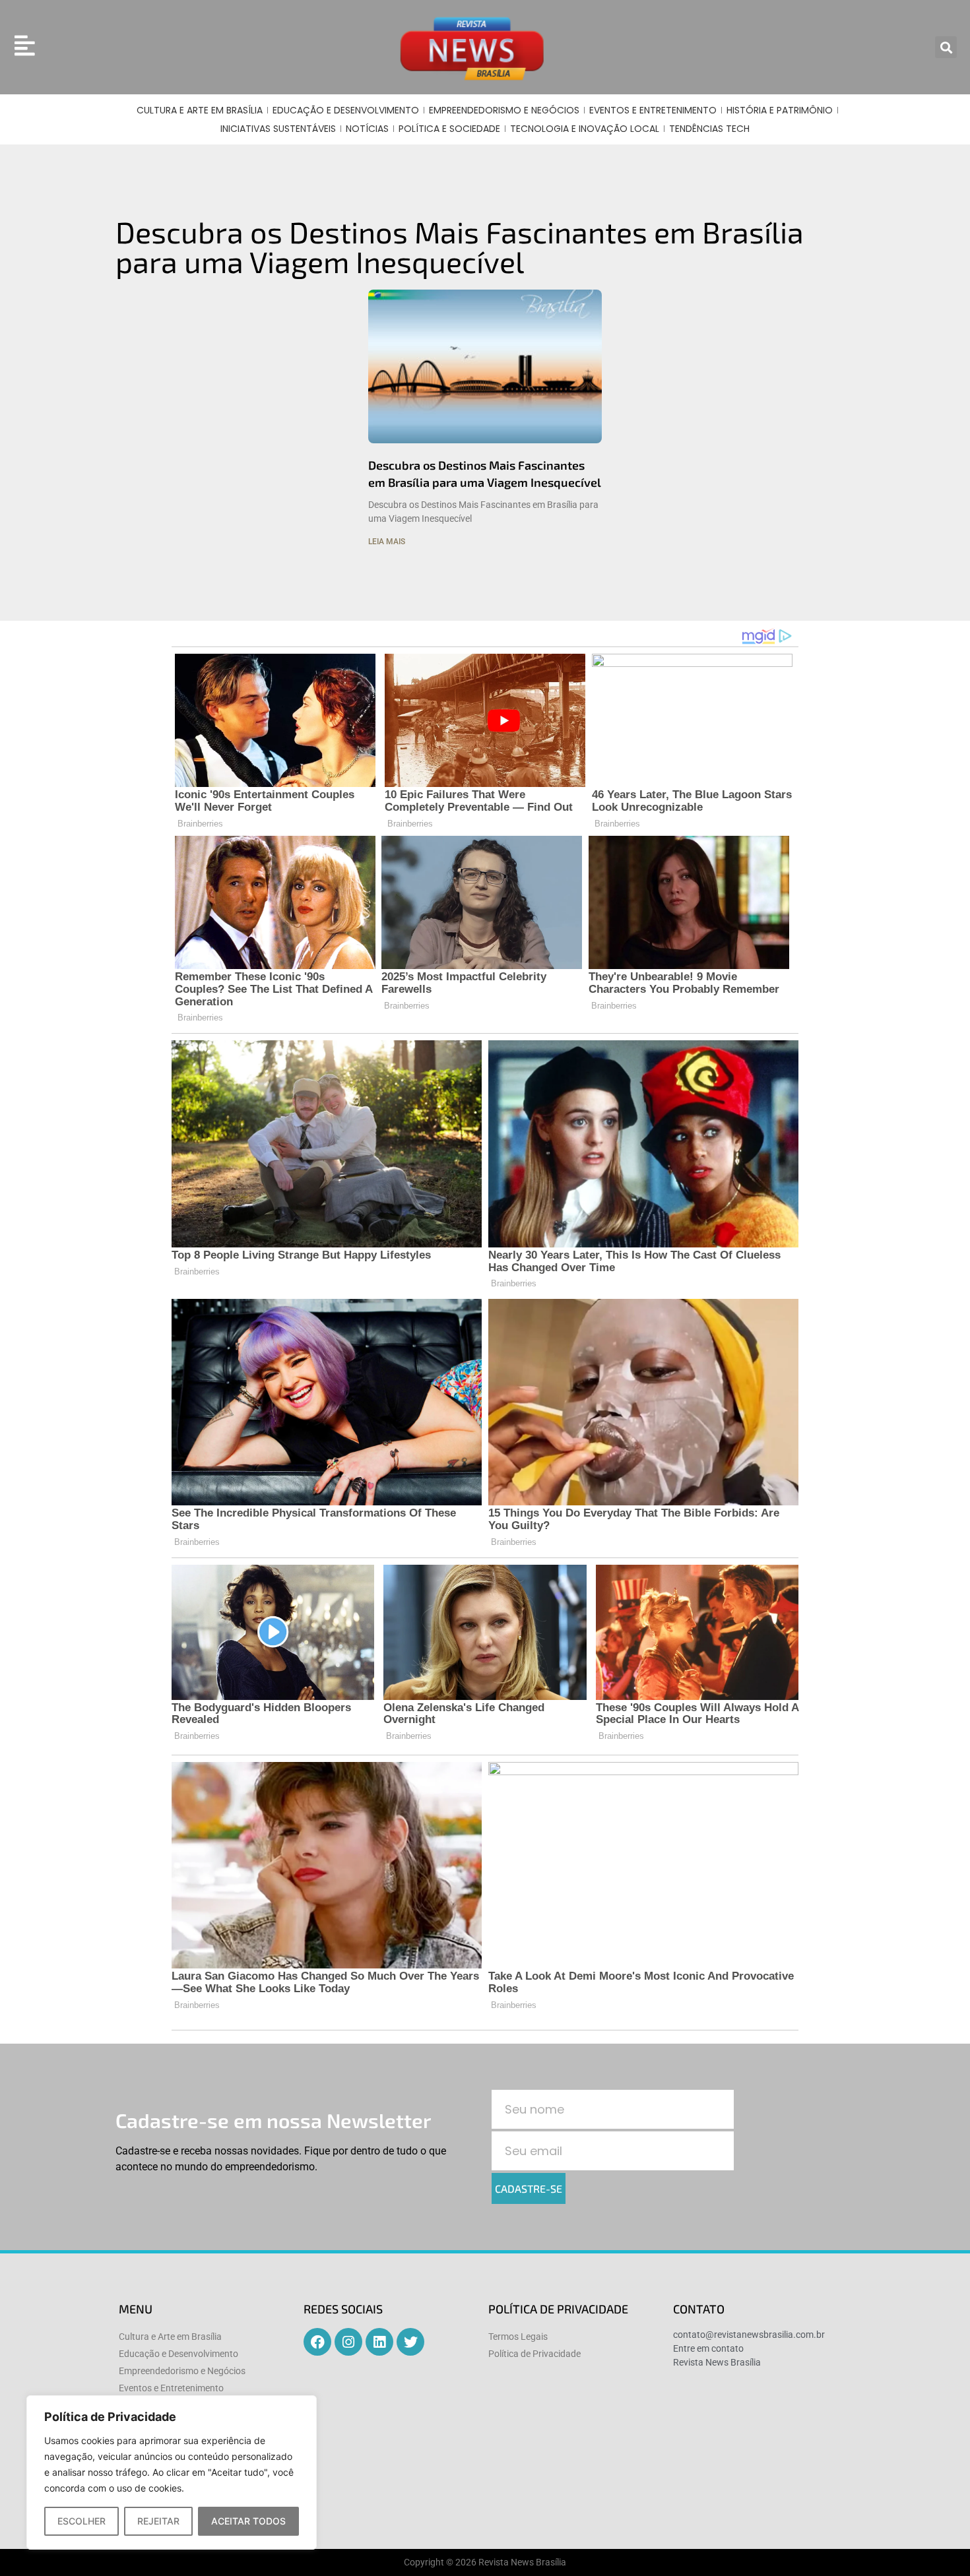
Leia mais (387, 542)
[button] (946, 47)
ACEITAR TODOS (248, 2521)
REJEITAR (158, 2521)
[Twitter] (410, 2342)
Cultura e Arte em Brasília (200, 110)
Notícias (367, 129)
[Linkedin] (379, 2342)
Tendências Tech (709, 129)
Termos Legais (518, 2337)
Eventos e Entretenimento (653, 110)
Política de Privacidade (534, 2354)
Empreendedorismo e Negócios (504, 110)
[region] (172, 2472)
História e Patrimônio (780, 110)
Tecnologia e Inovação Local (585, 129)
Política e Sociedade (449, 129)
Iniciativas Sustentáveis (278, 129)
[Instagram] (348, 2342)
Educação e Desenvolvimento (346, 110)
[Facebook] (317, 2342)
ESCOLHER (81, 2521)
